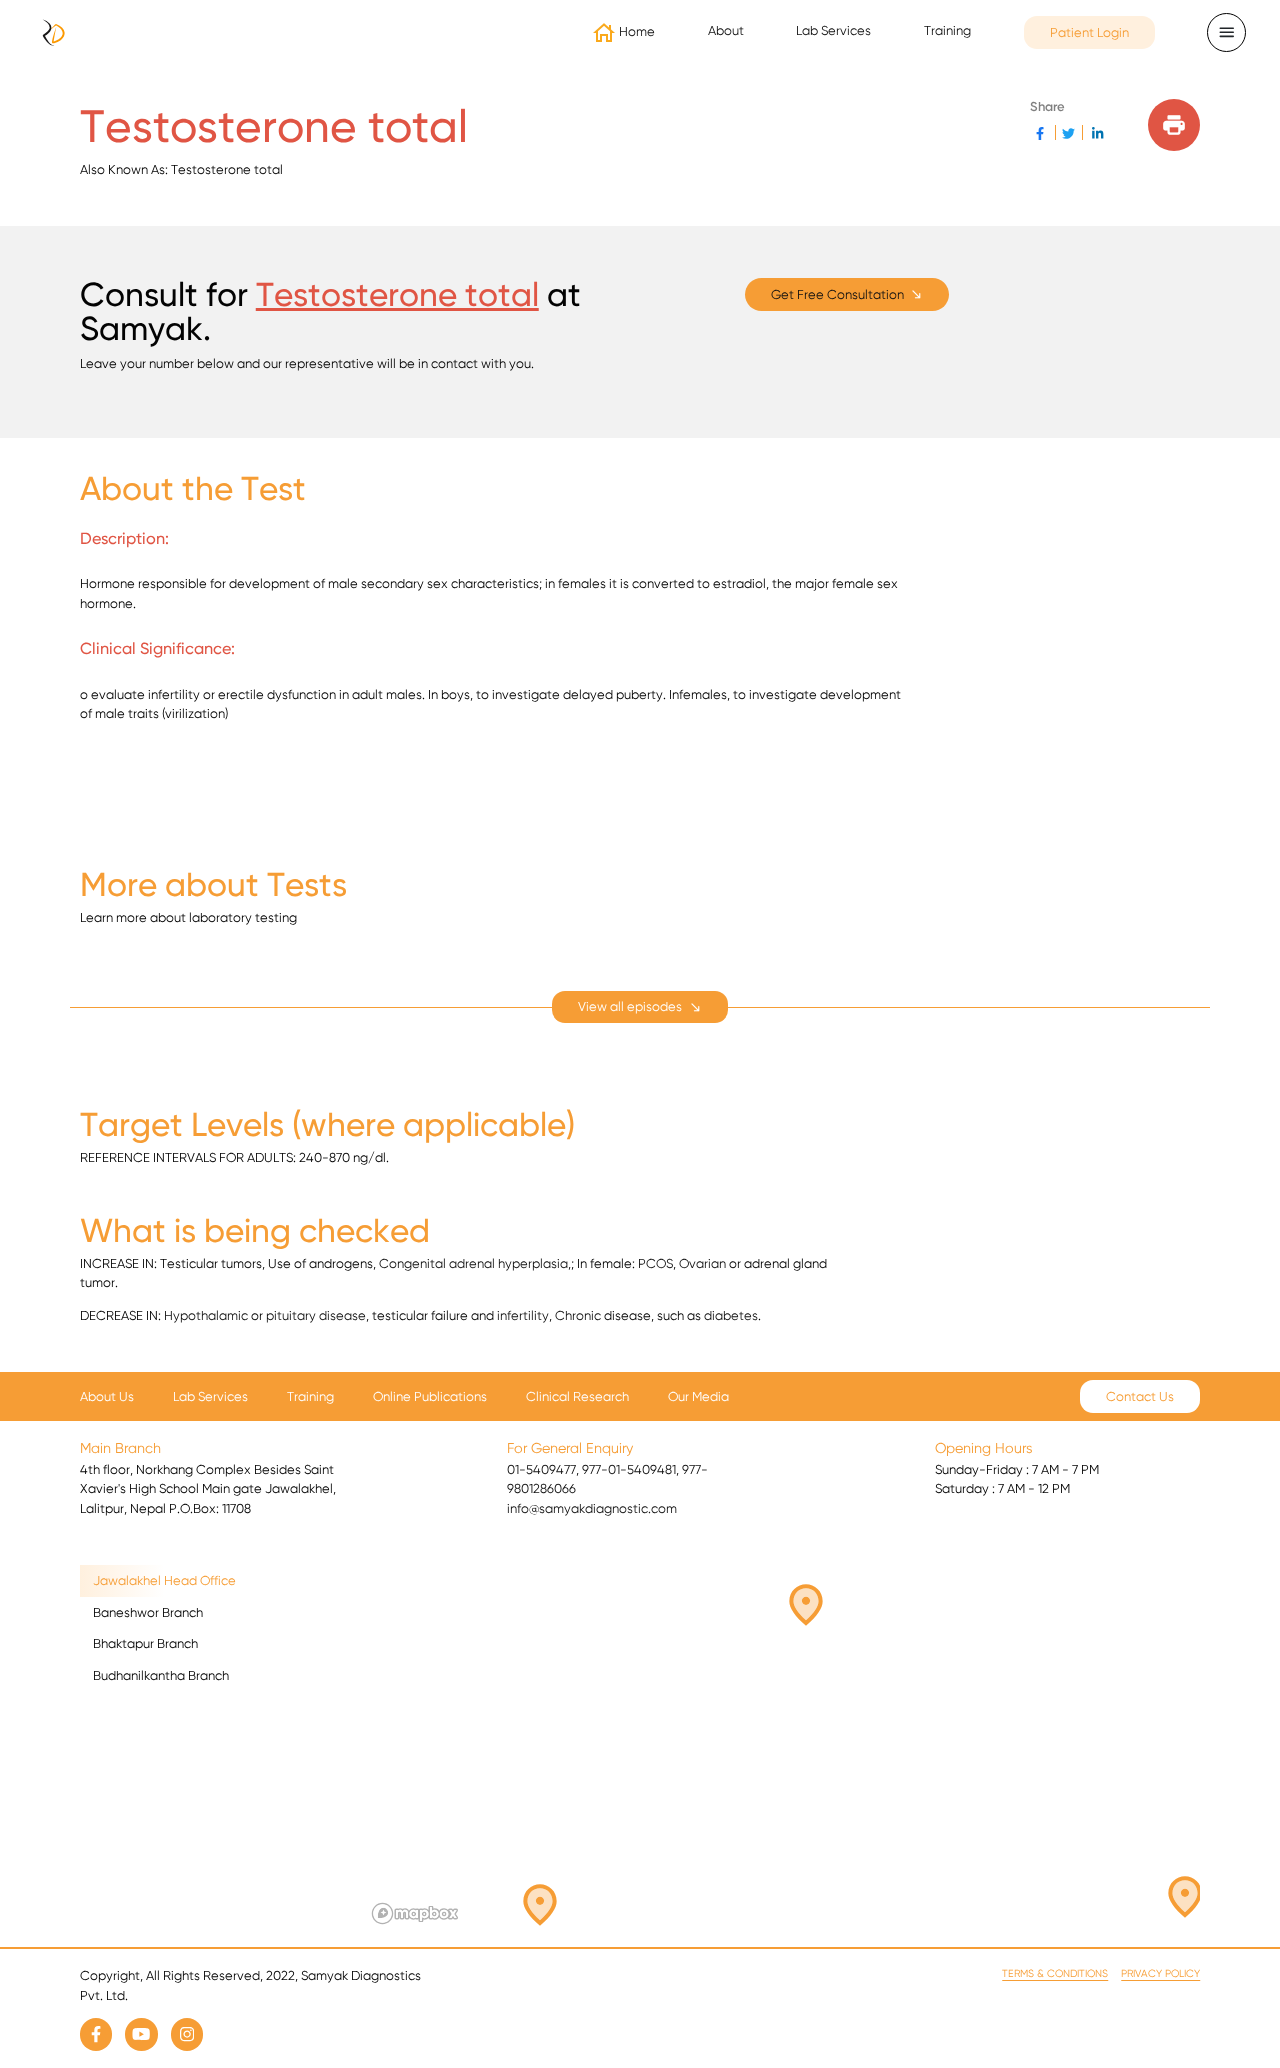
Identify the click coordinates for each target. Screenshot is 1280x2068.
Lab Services (210, 1396)
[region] (783, 1748)
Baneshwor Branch (148, 1612)
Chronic (578, 1315)
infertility (523, 1315)
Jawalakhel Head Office (164, 1580)
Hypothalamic (206, 1315)
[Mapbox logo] (415, 1913)
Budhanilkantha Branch (161, 1675)
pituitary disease (316, 1315)
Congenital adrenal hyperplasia (473, 1263)
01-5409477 (541, 1469)
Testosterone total (397, 294)
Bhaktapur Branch (145, 1643)
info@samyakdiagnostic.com (592, 1508)
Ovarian (702, 1263)
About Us (107, 1396)
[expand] (640, 1007)
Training (947, 30)
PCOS (655, 1263)
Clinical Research (577, 1396)
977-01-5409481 (629, 1469)
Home (637, 31)
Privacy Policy (1160, 1973)
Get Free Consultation (837, 294)
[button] (528, 1913)
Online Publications (430, 1396)
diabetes (731, 1315)
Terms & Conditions (1055, 1973)
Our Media (698, 1396)
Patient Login (1089, 32)
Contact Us (1140, 1396)
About (726, 30)
